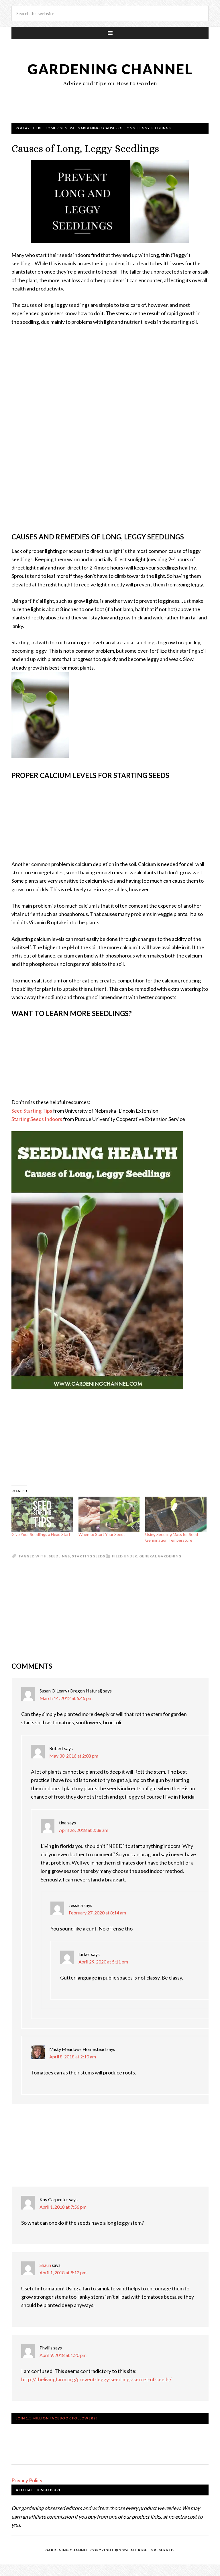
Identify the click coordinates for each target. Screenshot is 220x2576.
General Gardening (160, 1556)
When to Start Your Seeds (102, 1534)
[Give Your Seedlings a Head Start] (42, 1514)
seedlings (59, 1556)
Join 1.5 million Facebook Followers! (56, 2418)
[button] (110, 202)
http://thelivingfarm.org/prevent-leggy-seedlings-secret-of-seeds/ (96, 2379)
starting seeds (89, 1556)
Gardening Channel (110, 69)
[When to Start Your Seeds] (109, 1514)
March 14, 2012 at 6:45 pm (66, 1698)
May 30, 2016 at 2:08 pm (74, 1756)
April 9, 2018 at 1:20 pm (63, 2355)
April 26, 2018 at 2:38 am (84, 1830)
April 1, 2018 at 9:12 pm (63, 2272)
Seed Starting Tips (32, 1111)
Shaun (45, 2265)
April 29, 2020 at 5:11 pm (103, 1962)
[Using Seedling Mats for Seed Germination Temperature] (176, 1514)
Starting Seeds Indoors (37, 1119)
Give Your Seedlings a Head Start (41, 1534)
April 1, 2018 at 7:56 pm (63, 2207)
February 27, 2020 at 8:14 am (97, 1913)
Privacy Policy (27, 2480)
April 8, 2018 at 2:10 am (73, 2057)
